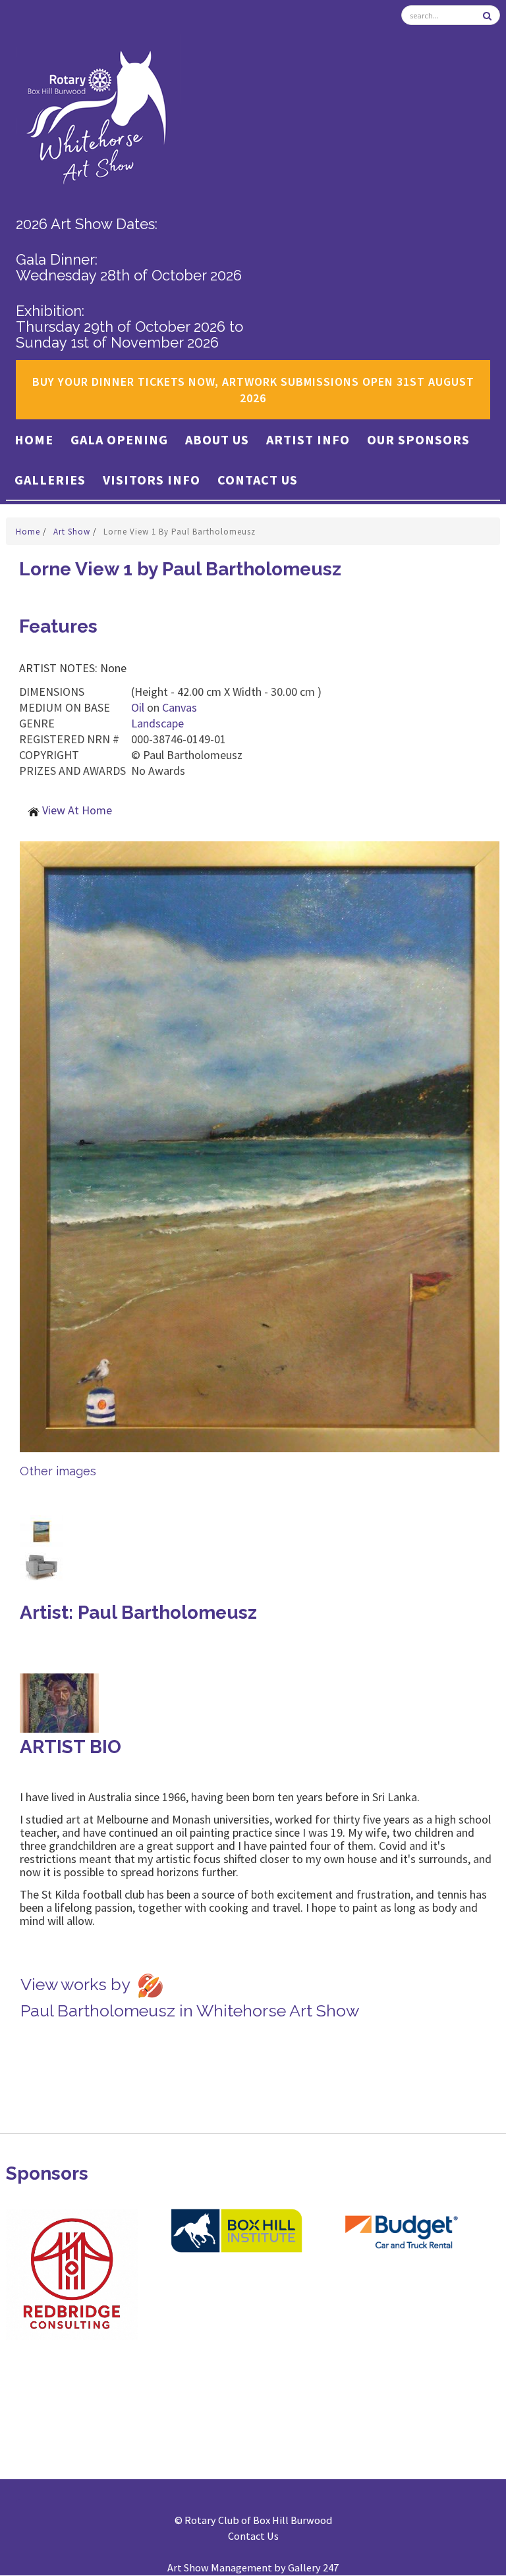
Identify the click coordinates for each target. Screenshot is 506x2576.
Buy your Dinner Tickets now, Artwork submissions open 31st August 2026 (253, 390)
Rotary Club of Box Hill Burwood (258, 2520)
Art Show (73, 532)
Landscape (157, 723)
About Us (217, 439)
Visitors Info (152, 480)
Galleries (50, 480)
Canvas (180, 707)
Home (34, 439)
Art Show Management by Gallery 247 (253, 2567)
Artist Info (308, 439)
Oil (138, 707)
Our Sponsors (418, 439)
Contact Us (258, 480)
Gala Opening (119, 439)
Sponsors (47, 2173)
